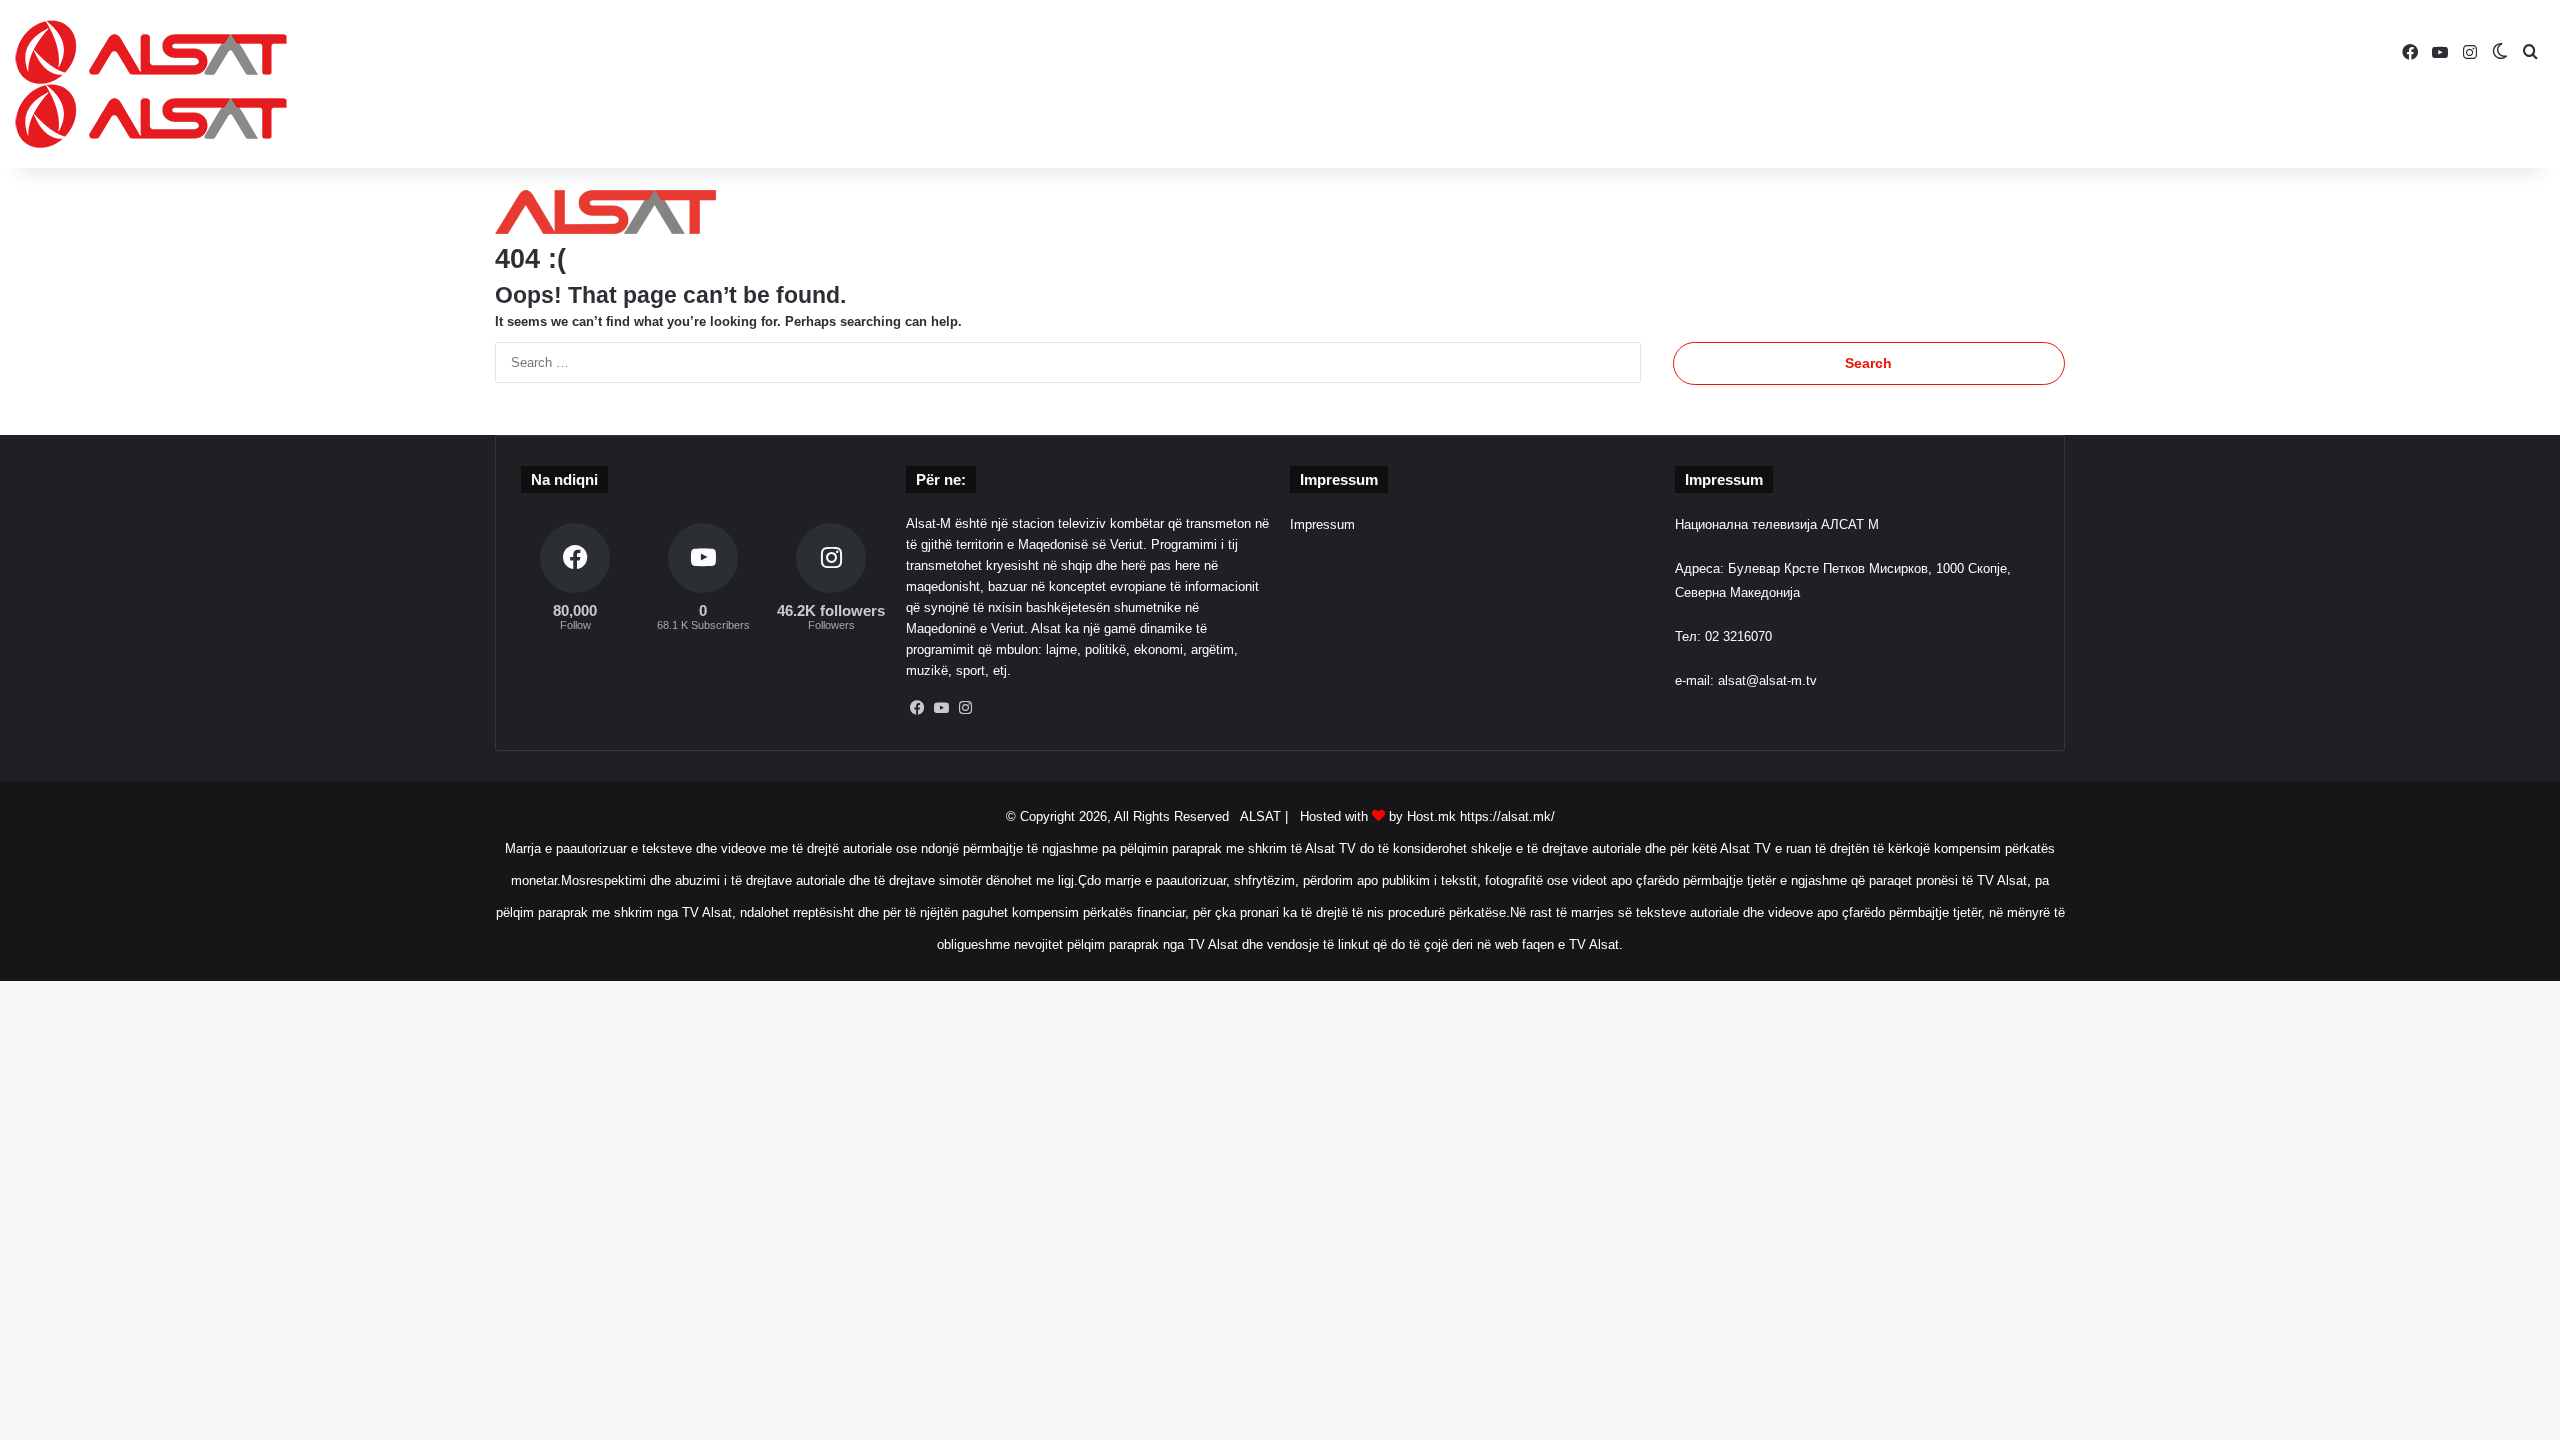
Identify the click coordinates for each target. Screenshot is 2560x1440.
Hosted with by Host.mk (1378, 816)
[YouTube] (942, 708)
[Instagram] (966, 708)
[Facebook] (918, 708)
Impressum (1322, 524)
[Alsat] (151, 84)
